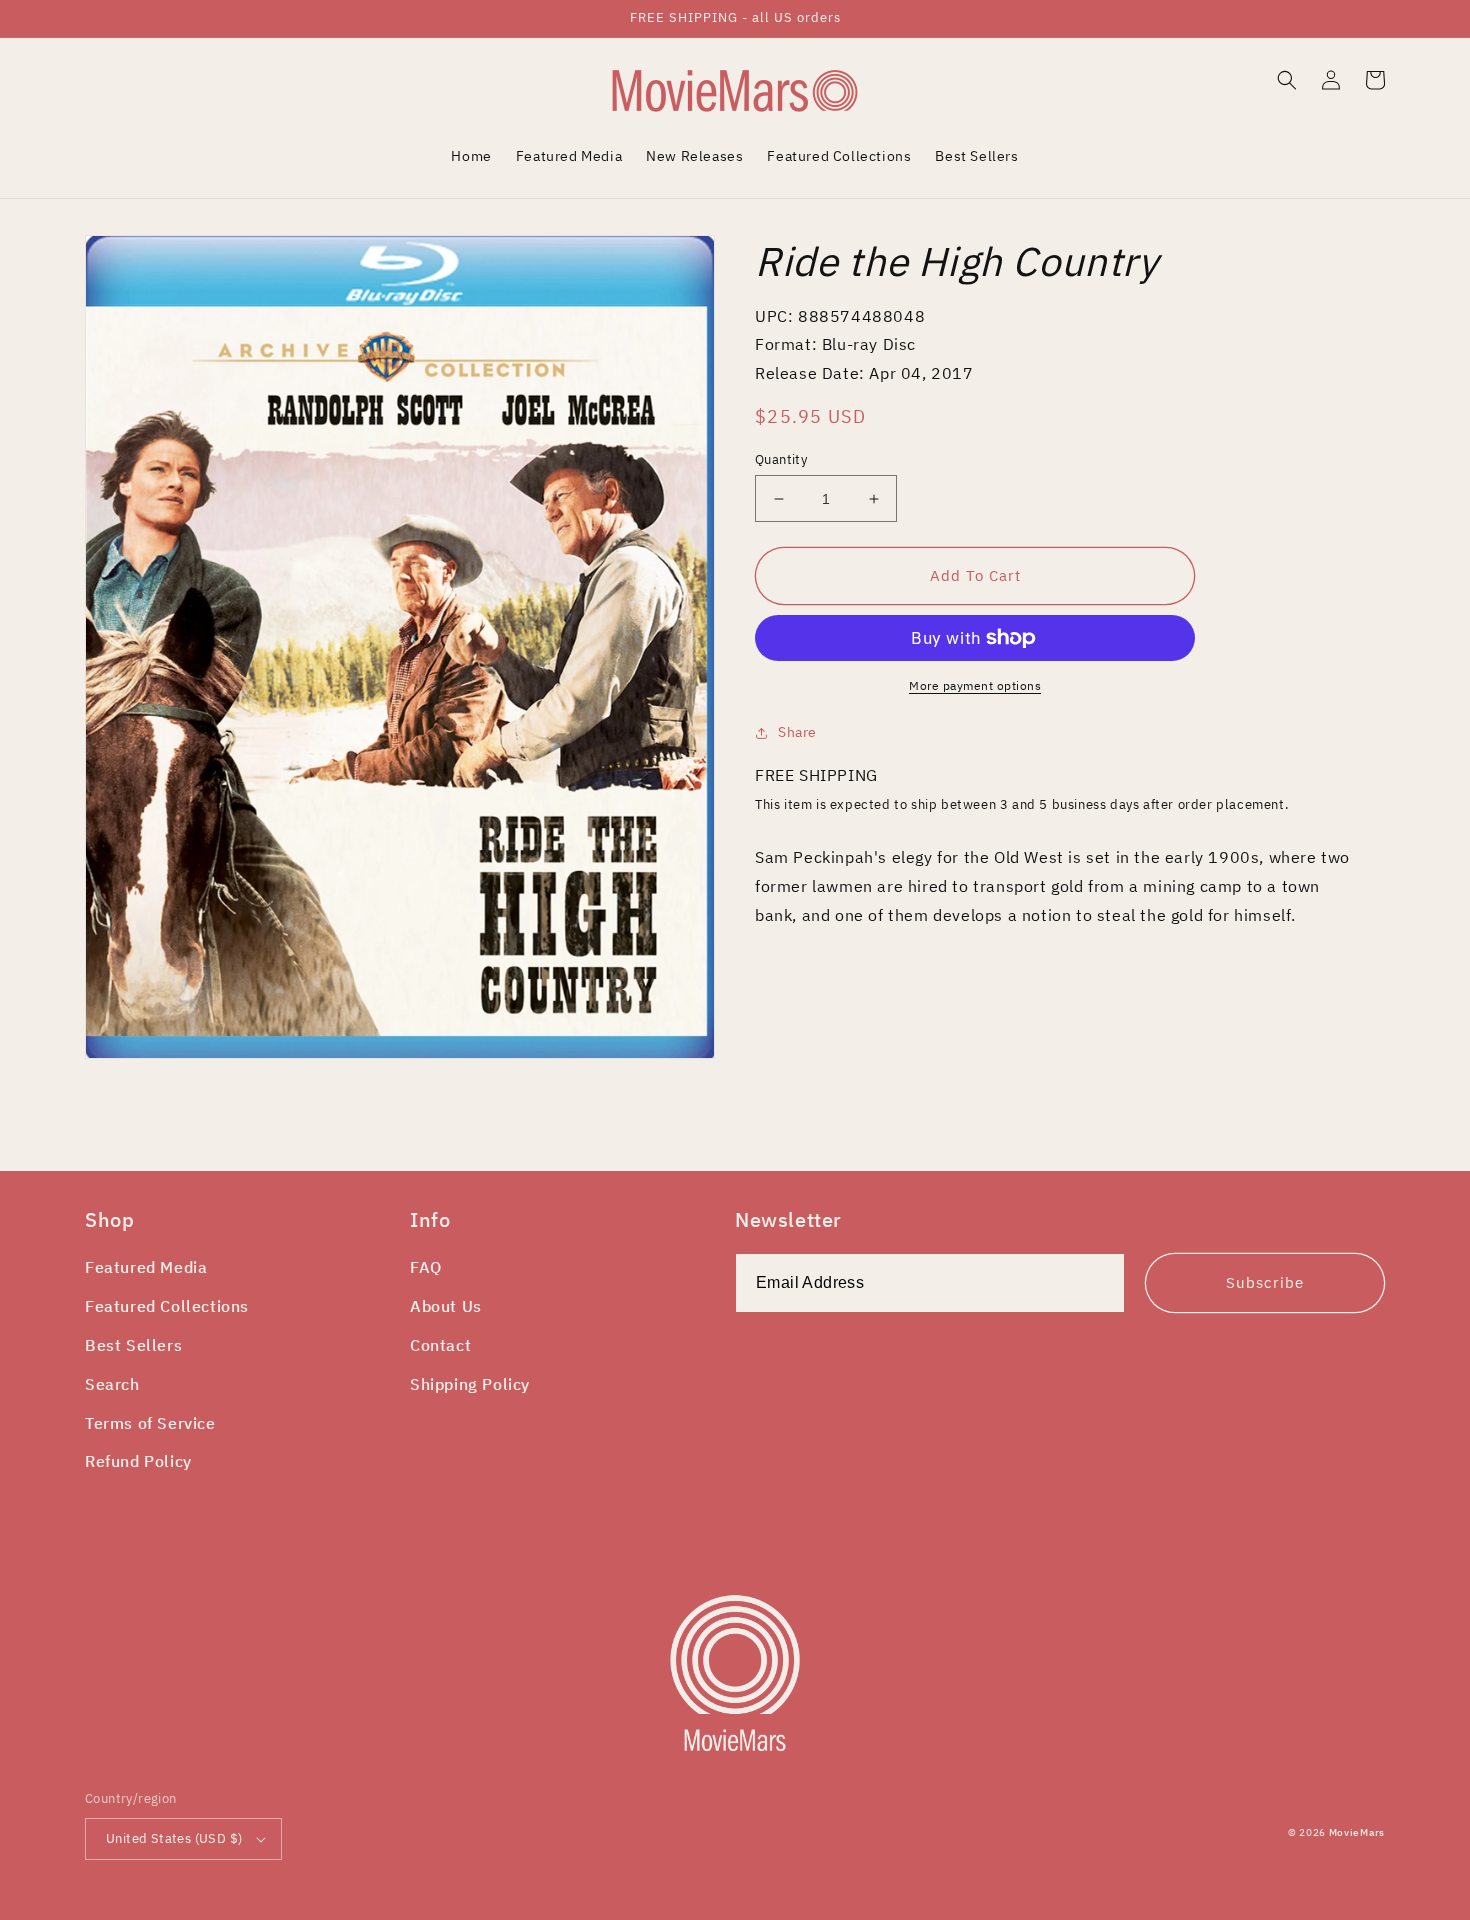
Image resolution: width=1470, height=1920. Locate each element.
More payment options (975, 685)
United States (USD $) (174, 1838)
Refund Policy (138, 1461)
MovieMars (1357, 1832)
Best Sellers (133, 1345)
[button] (1287, 80)
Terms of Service (150, 1423)
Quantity (781, 459)
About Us (446, 1306)
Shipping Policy (470, 1384)
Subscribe (1265, 1282)
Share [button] (797, 732)
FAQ (426, 1267)
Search (112, 1384)
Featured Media (146, 1267)
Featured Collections (167, 1306)
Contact (440, 1345)
